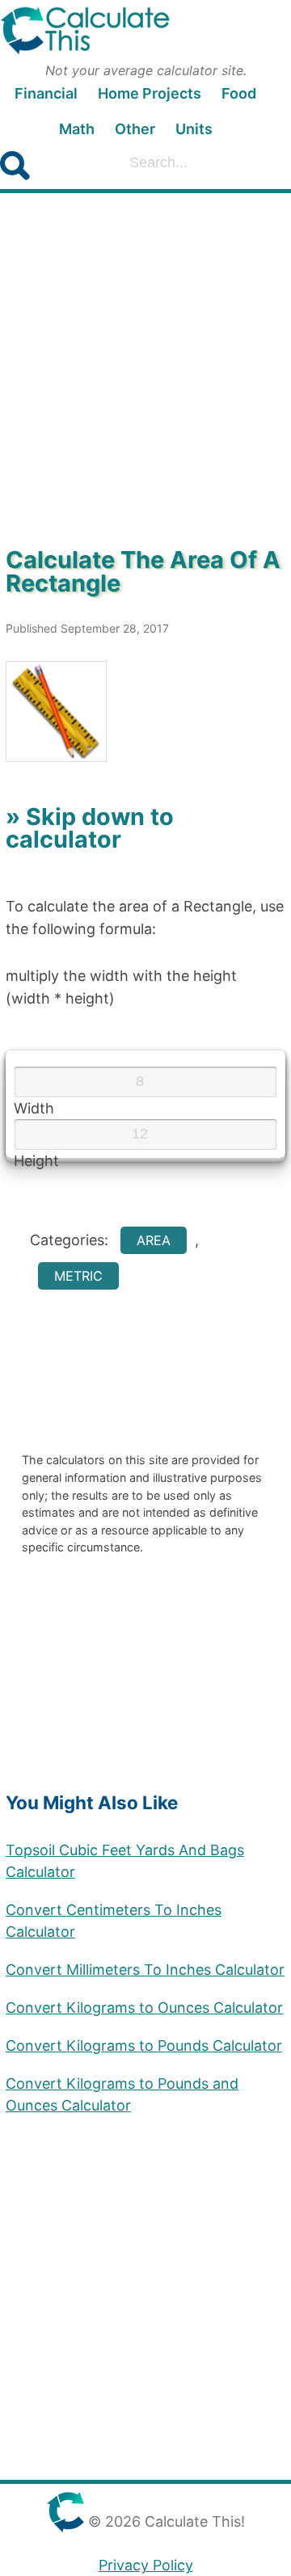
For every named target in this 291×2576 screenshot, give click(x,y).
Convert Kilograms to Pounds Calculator (144, 2046)
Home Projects (150, 93)
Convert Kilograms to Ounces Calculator (144, 2008)
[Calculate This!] (145, 34)
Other (135, 129)
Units (194, 129)
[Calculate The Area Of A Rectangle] (145, 711)
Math (77, 129)
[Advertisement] (145, 371)
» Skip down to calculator (90, 828)
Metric (78, 1276)
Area (154, 1240)
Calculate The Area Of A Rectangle (143, 571)
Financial (46, 93)
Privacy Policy (146, 2565)
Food (239, 93)
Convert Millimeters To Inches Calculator (145, 1970)
